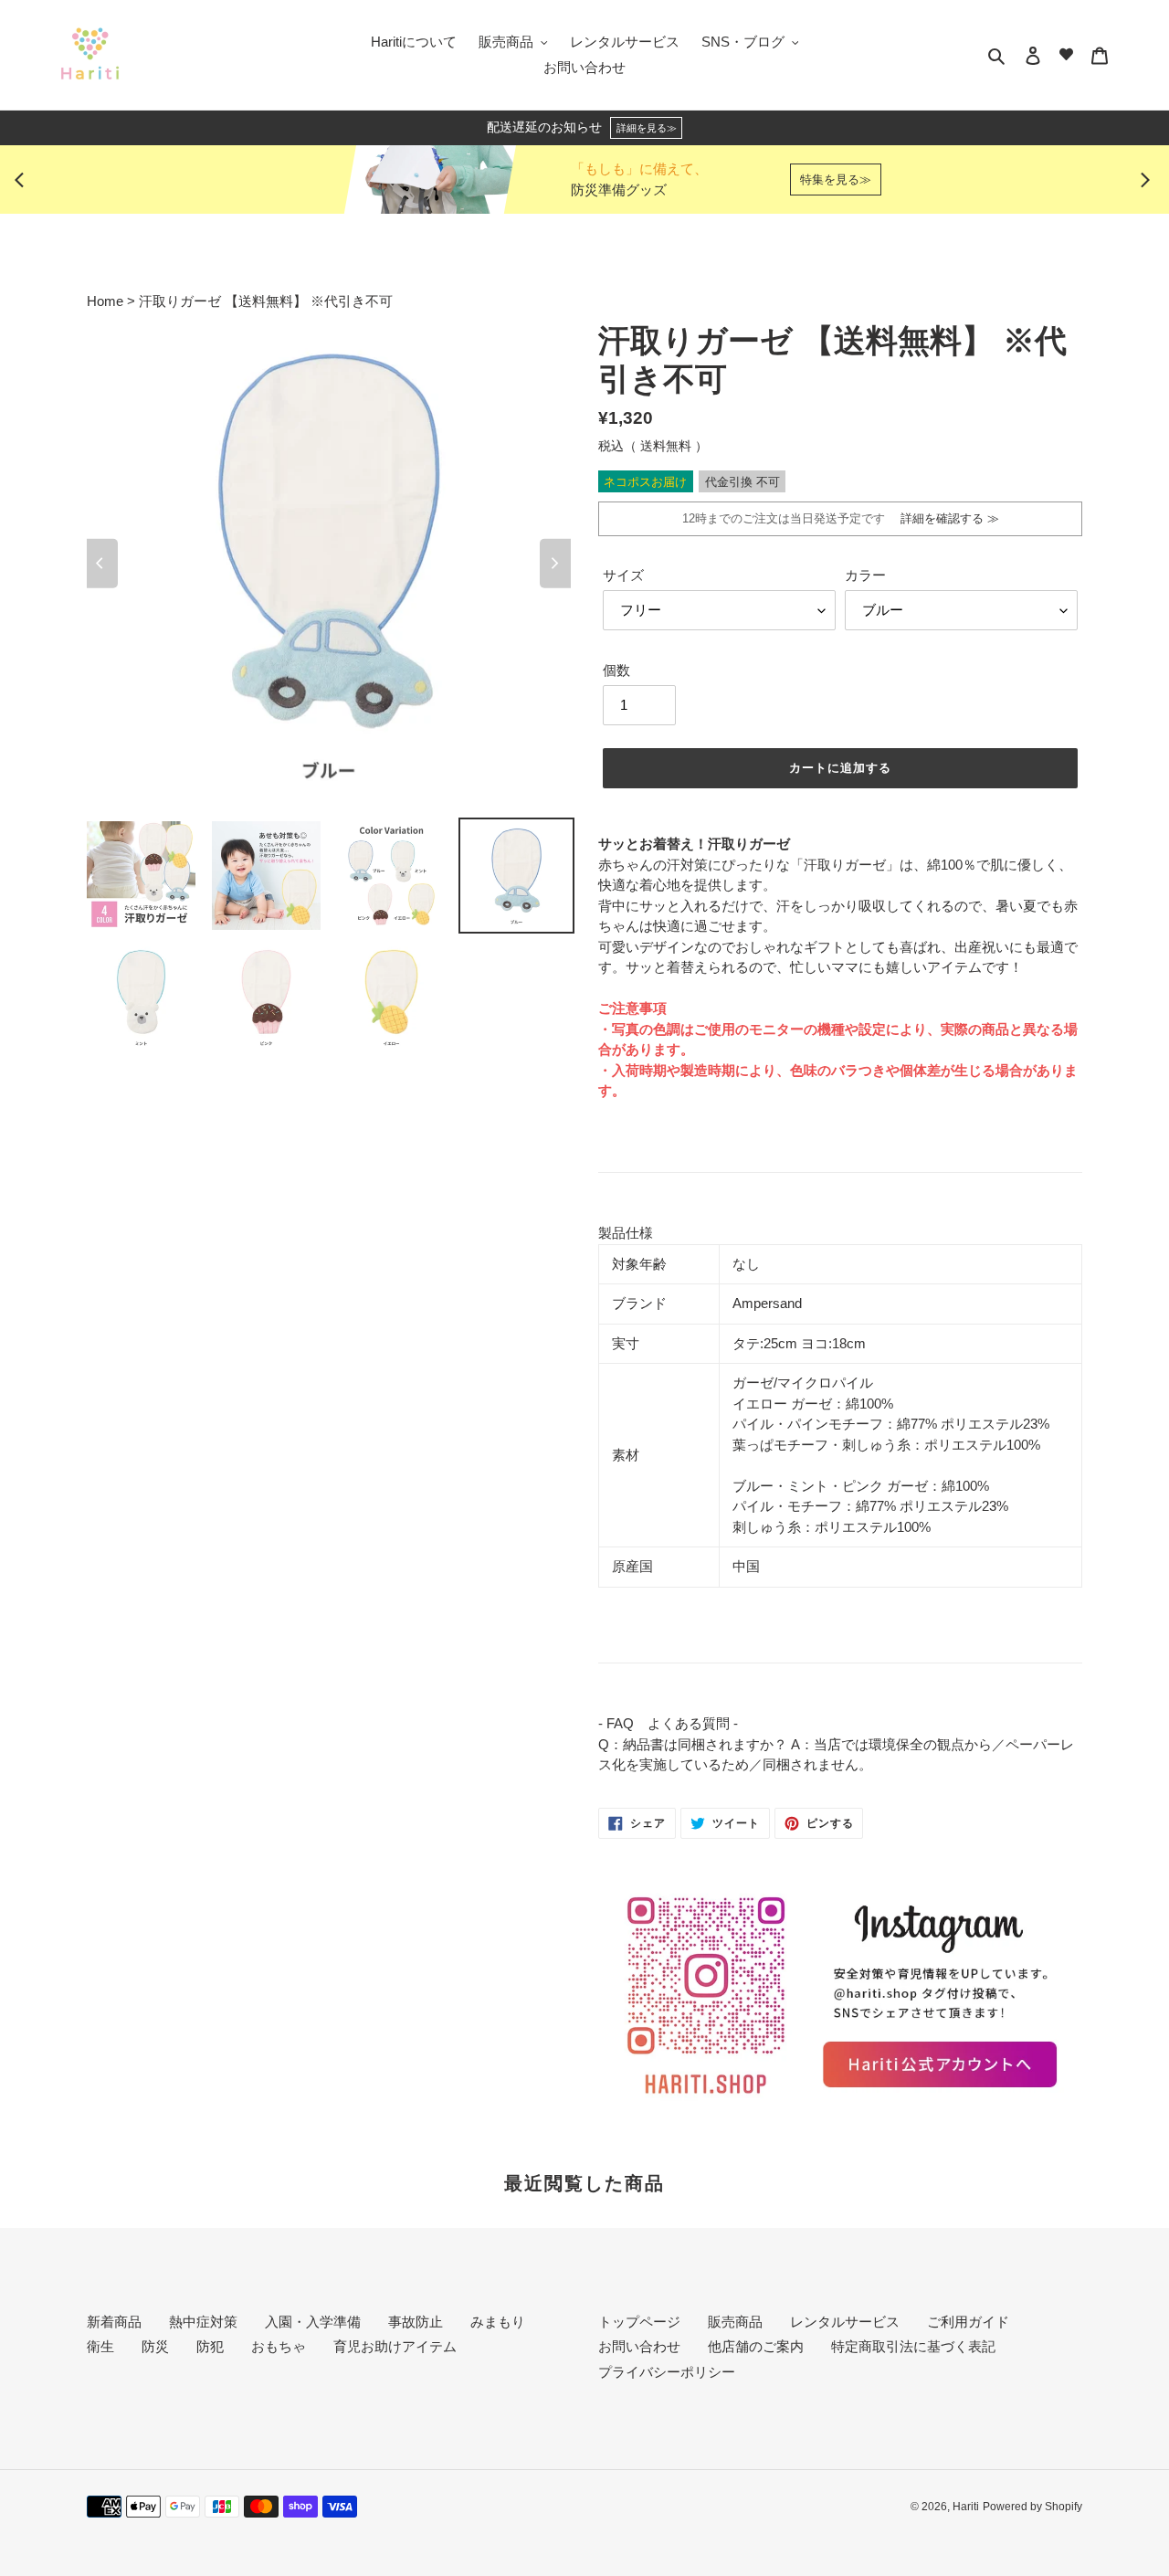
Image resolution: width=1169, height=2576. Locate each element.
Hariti (966, 2507)
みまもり (498, 2322)
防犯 (210, 2346)
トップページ (639, 2322)
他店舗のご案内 (756, 2346)
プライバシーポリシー (667, 2372)
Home (107, 301)
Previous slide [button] (24, 180)
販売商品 (735, 2322)
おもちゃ (279, 2346)
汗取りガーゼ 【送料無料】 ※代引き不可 (266, 301)
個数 (616, 670)
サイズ (623, 575)
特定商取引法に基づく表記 (913, 2346)
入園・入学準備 (313, 2322)
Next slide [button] (1145, 180)
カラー (865, 575)
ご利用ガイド (968, 2322)
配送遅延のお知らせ (582, 127)
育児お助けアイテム (395, 2346)
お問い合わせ (639, 2346)
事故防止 (416, 2322)
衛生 (100, 2346)
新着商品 (114, 2322)
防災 (155, 2346)
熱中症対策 (203, 2322)
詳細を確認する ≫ (944, 518)
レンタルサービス (845, 2322)
